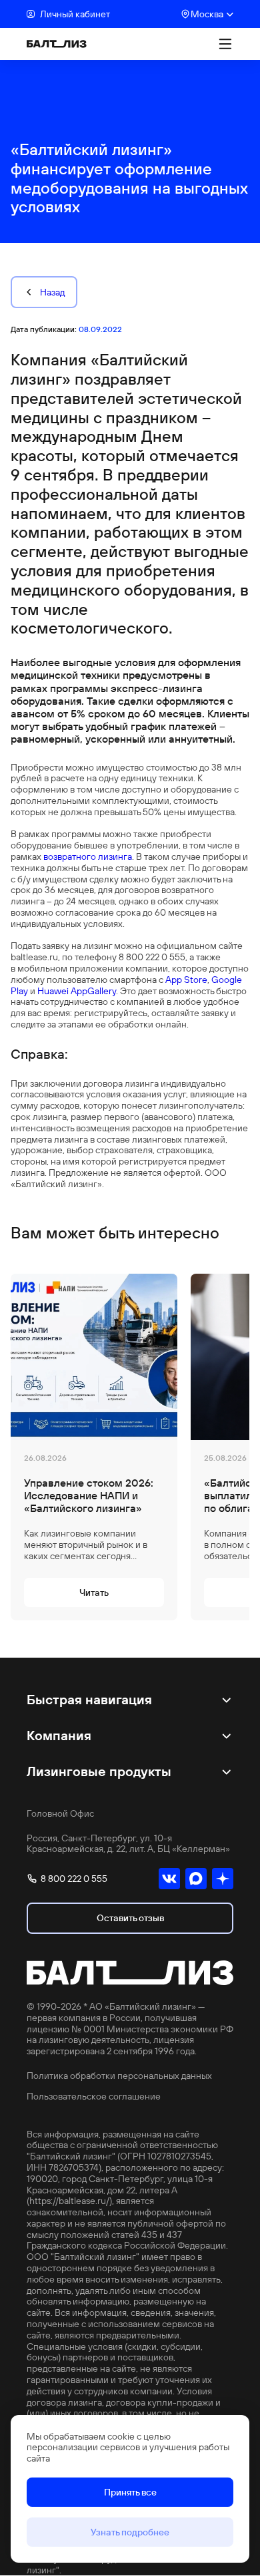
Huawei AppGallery (77, 991)
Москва (207, 14)
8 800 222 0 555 (74, 1879)
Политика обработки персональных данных (119, 2076)
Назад (52, 292)
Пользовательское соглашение (94, 2097)
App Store (186, 980)
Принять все (130, 2492)
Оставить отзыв (130, 1918)
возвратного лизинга (88, 856)
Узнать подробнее (130, 2532)
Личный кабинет (75, 14)
